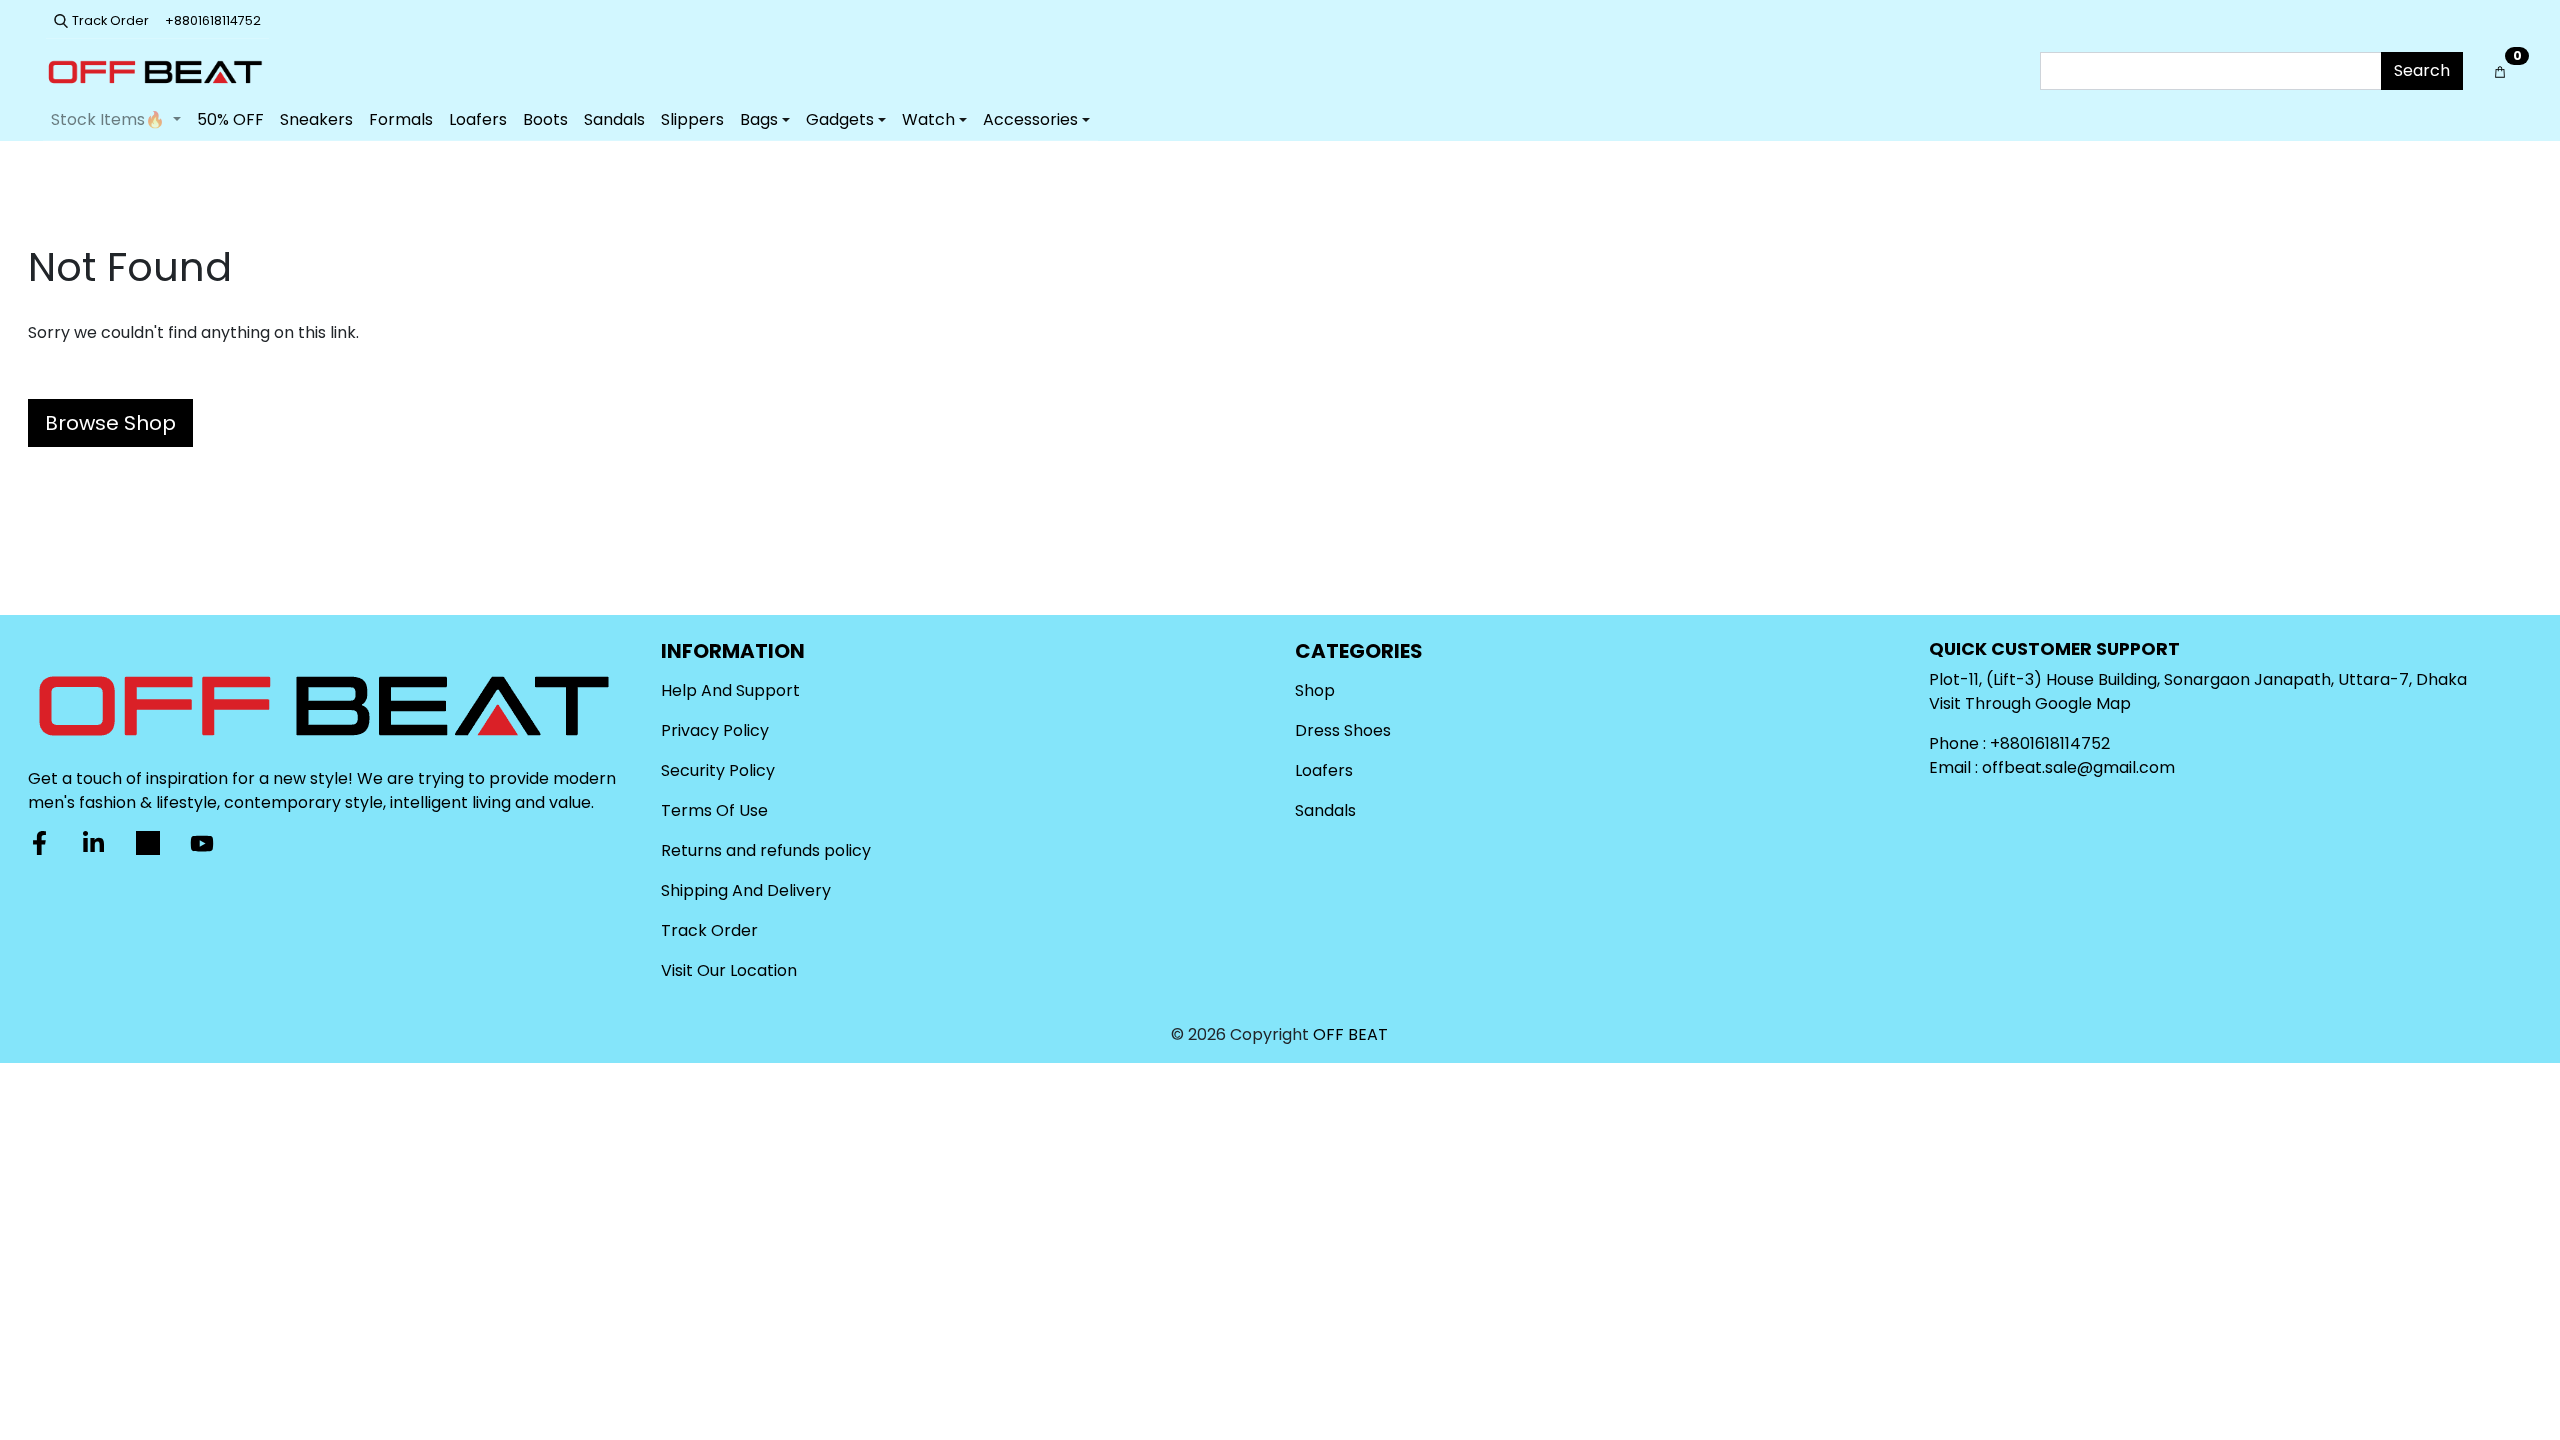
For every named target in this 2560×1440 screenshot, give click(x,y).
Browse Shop (110, 423)
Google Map (2083, 703)
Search (2422, 70)
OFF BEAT (1350, 1034)
